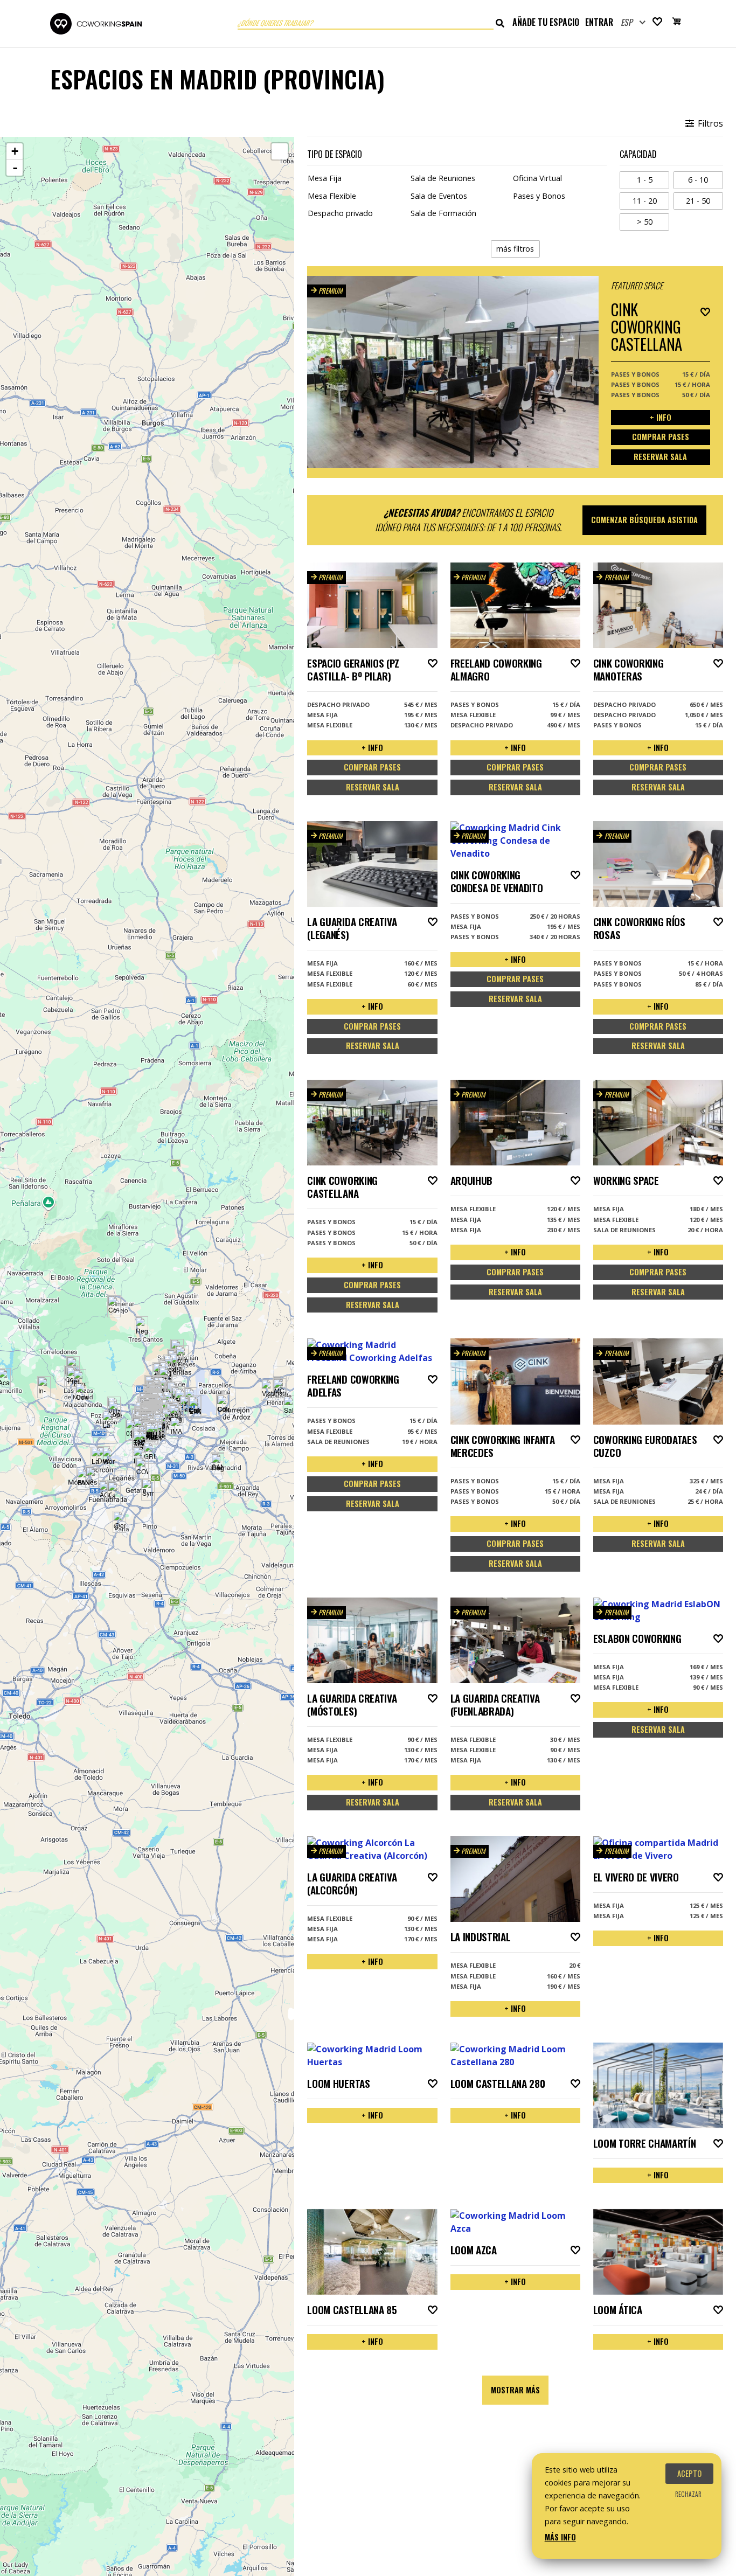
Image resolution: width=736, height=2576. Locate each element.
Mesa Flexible (332, 196)
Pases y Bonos (539, 196)
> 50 (653, 221)
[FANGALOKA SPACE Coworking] (83, 1479)
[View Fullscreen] (280, 151)
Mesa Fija (325, 178)
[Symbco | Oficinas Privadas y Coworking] (148, 1490)
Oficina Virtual (537, 178)
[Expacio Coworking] (79, 1380)
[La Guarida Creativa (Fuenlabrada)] (114, 1492)
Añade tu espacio (546, 22)
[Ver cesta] (677, 23)
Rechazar (688, 2494)
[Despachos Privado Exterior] (186, 1406)
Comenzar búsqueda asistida (644, 520)
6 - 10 (705, 179)
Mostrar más (515, 2390)
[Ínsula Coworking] (279, 1389)
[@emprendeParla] (119, 1522)
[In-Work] (44, 1387)
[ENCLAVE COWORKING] (195, 1408)
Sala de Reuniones (443, 178)
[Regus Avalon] (175, 1415)
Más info (560, 2537)
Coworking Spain (96, 24)
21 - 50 (704, 200)
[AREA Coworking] (152, 1433)
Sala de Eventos (439, 196)
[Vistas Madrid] (268, 1390)
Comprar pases (661, 437)
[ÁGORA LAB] (105, 1491)
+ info (661, 417)
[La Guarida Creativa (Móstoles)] (92, 1477)
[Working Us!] (109, 1458)
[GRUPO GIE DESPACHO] (150, 1453)
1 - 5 (653, 179)
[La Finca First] (109, 1422)
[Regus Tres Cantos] (141, 1327)
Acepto (689, 2473)
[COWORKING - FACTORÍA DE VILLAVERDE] (142, 1468)
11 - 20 (651, 200)
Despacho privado (340, 213)
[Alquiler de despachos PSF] (139, 1442)
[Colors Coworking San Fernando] (223, 1405)
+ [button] (15, 151)
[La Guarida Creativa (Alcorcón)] (97, 1458)
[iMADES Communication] (176, 1428)
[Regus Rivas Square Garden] (217, 1464)
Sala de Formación (443, 213)
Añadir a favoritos (705, 312)
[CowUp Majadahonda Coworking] (82, 1394)
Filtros (709, 123)
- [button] (15, 168)
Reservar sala (660, 457)
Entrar (599, 22)
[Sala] (290, 1407)
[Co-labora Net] (114, 1306)
